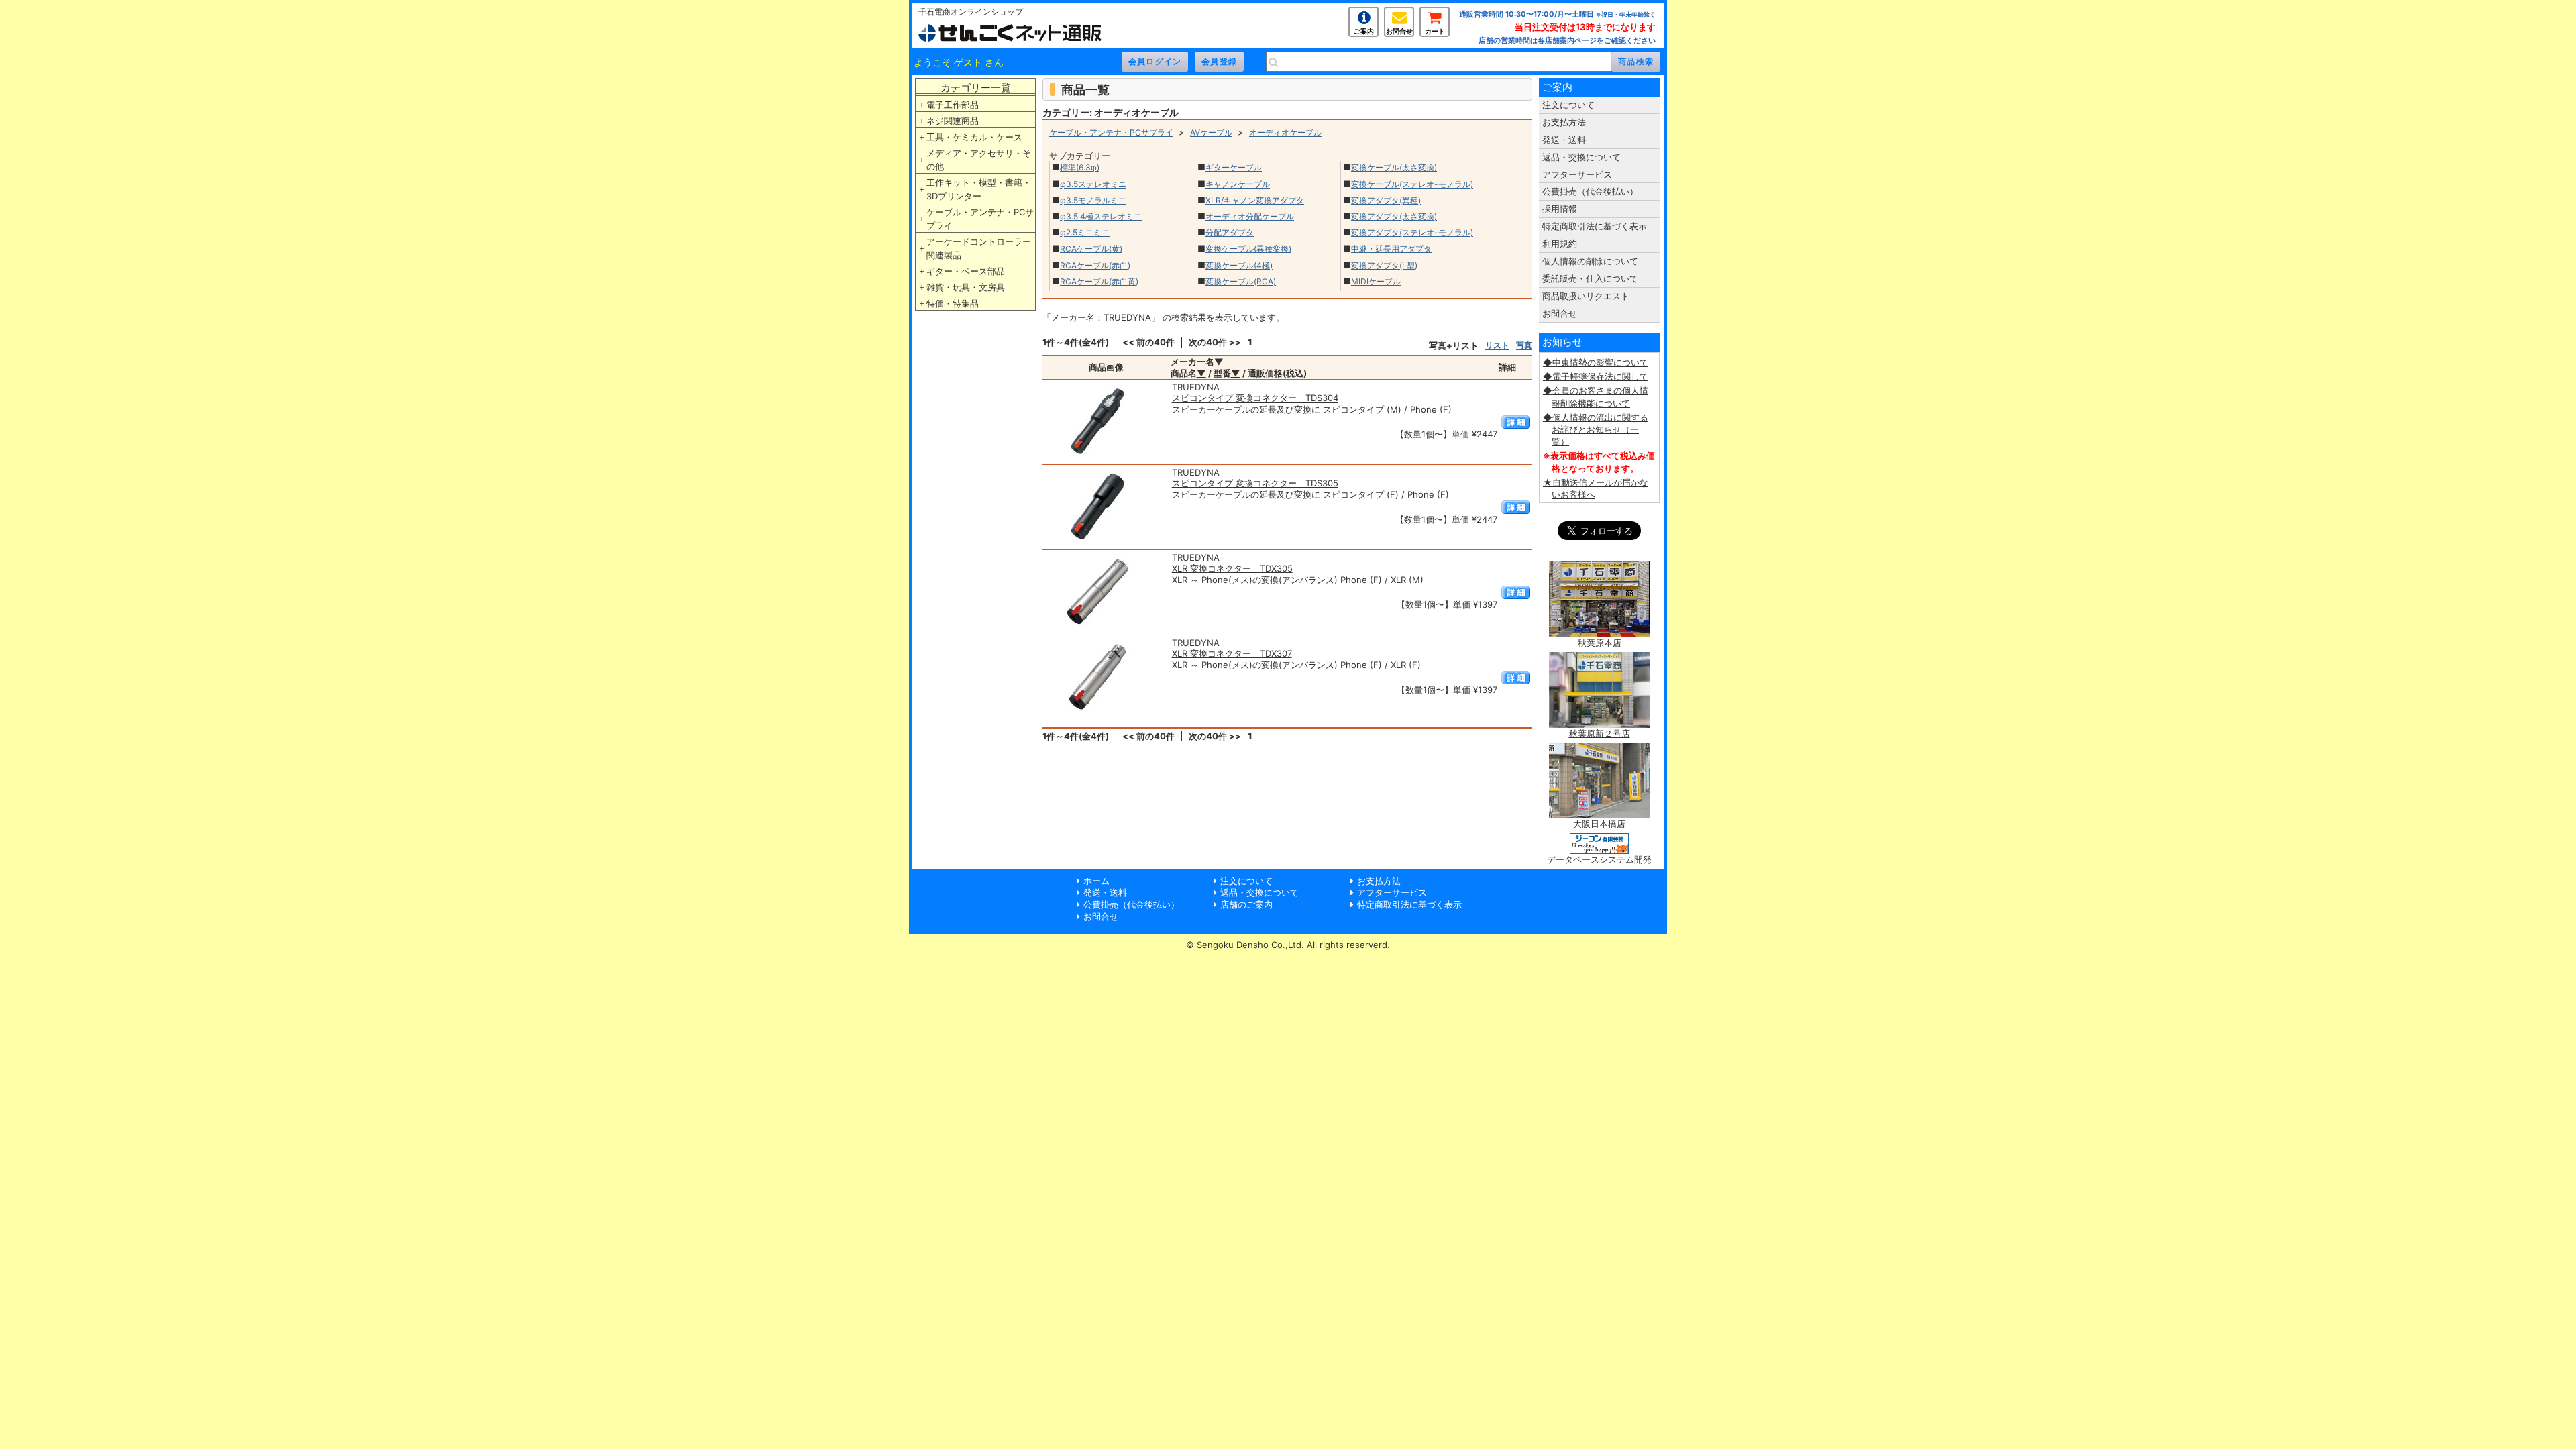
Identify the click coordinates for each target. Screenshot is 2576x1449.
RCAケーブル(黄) (1091, 249)
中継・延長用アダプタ (1391, 249)
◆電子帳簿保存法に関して (1596, 376)
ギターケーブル (1234, 167)
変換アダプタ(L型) (1384, 265)
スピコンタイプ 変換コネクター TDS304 (1255, 398)
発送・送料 (1564, 140)
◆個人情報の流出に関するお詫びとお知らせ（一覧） (1596, 429)
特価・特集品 (953, 303)
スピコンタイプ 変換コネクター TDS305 (1255, 483)
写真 (1524, 345)
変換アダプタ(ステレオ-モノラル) (1412, 232)
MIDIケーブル (1376, 281)
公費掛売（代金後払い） (1590, 191)
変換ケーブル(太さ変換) (1394, 167)
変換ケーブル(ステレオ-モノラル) (1412, 184)
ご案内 (1364, 31)
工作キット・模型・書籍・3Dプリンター (979, 189)
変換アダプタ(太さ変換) (1394, 216)
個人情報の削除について (1590, 261)
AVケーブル (1211, 132)
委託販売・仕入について (1590, 278)
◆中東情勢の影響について (1596, 362)
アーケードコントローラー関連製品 (979, 248)
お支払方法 (1564, 122)
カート (1435, 31)
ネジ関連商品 (953, 121)
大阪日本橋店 (1599, 824)
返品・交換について (1581, 157)
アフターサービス (1577, 174)
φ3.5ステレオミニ (1093, 184)
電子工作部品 (953, 105)
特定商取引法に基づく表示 (1595, 226)
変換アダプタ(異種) (1386, 200)
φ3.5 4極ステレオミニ (1101, 216)
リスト (1497, 345)
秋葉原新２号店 (1600, 733)
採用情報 (1560, 209)
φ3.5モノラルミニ (1093, 200)
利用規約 (1560, 244)
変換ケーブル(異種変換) (1248, 249)
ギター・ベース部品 (966, 271)
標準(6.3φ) (1080, 167)
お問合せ (1399, 31)
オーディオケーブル (1285, 132)
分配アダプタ (1230, 232)
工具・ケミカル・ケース (974, 137)
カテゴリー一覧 (976, 88)
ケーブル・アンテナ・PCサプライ (980, 219)
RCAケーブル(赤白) (1095, 265)
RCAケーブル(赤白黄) (1099, 281)
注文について (1568, 105)
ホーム (1096, 881)
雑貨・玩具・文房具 (966, 287)
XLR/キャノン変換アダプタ (1255, 200)
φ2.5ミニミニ (1085, 232)
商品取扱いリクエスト (1586, 296)
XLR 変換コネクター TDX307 (1232, 653)
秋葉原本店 (1600, 643)
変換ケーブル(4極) (1239, 265)
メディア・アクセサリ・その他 (979, 160)
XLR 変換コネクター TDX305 (1232, 568)
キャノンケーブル (1238, 184)
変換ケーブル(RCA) (1241, 281)
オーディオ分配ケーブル (1250, 216)
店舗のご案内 (1246, 904)
